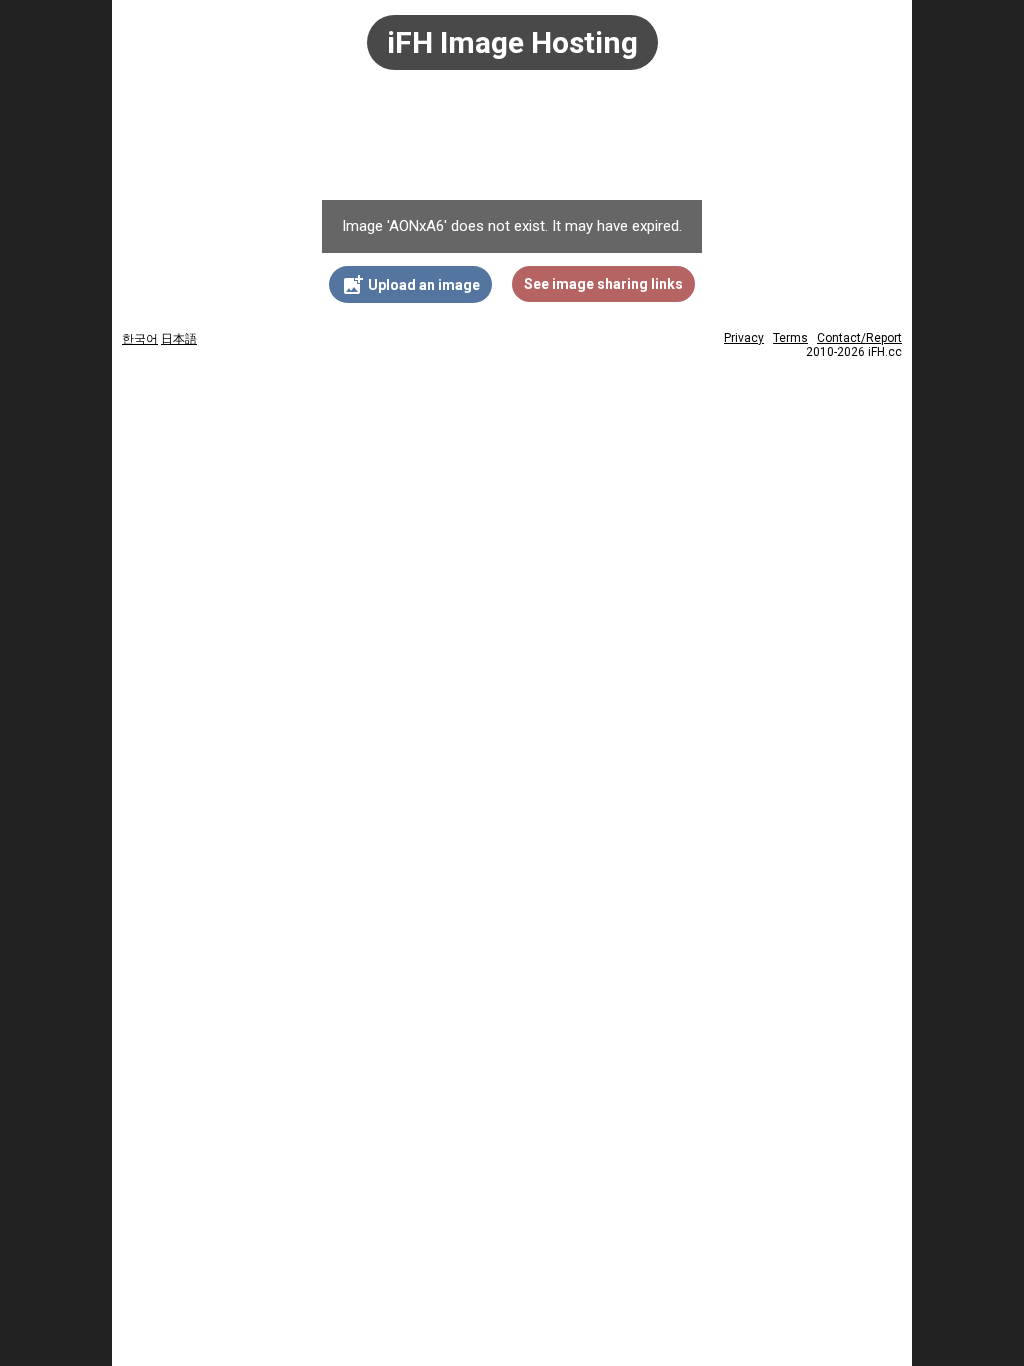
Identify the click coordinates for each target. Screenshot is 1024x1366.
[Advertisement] (512, 145)
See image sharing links (603, 284)
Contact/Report (859, 338)
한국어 (140, 339)
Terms (790, 338)
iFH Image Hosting (512, 42)
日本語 (179, 339)
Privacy (744, 338)
